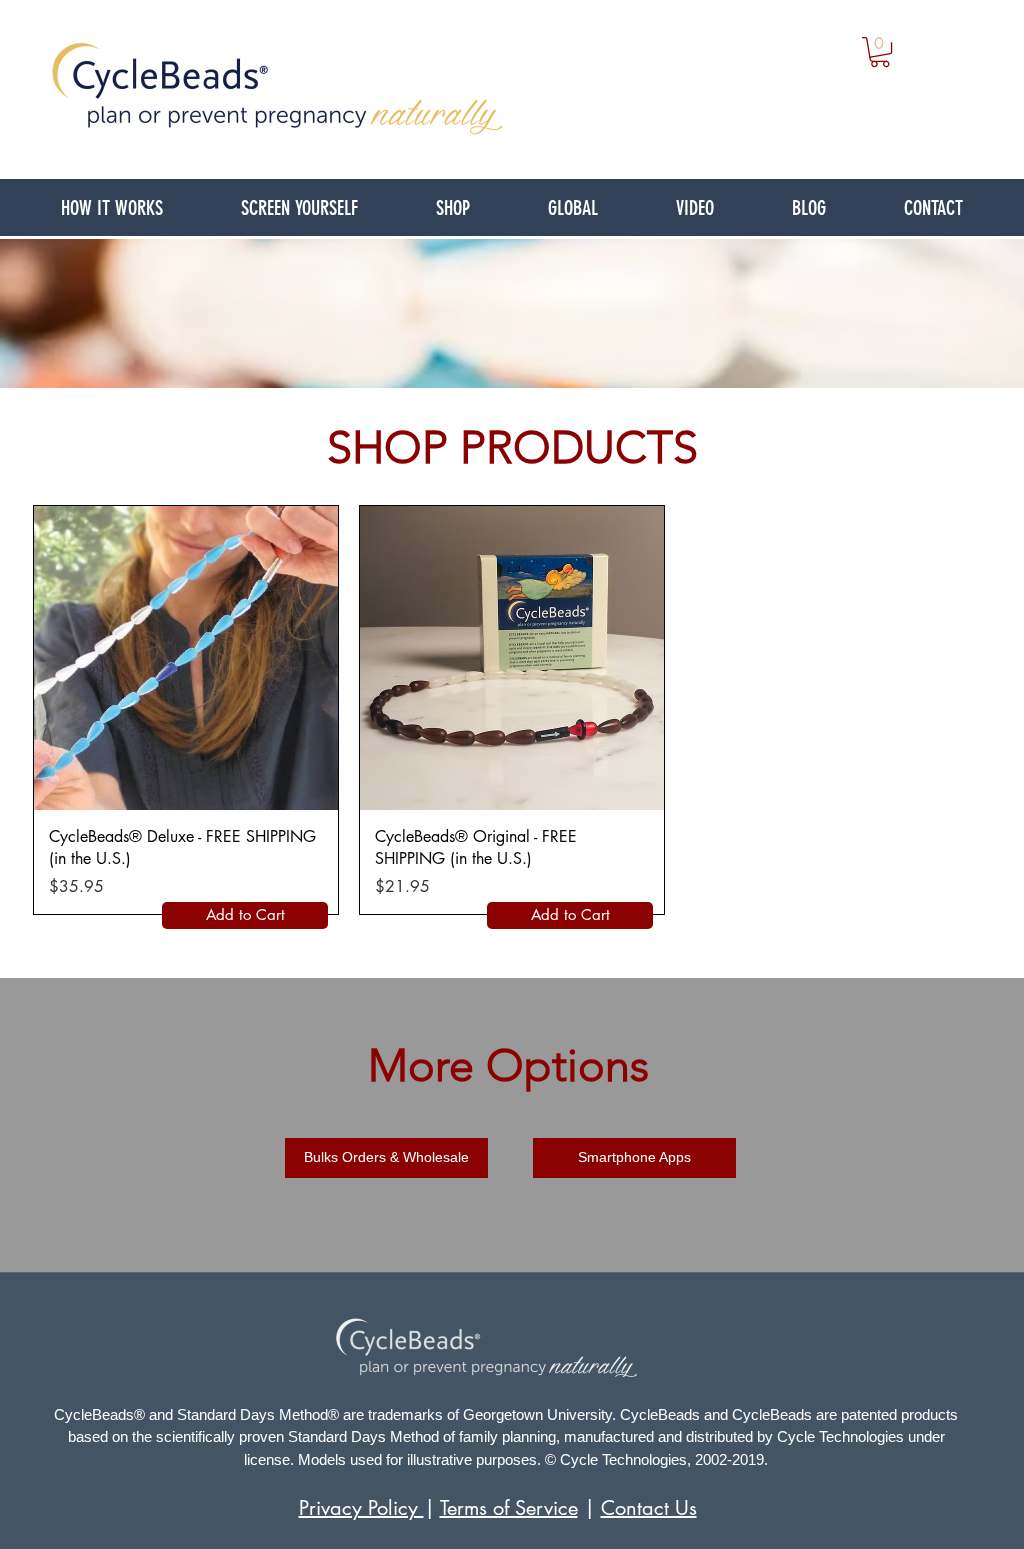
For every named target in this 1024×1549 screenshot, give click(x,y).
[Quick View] (186, 658)
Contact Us (649, 1508)
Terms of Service (509, 1508)
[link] (880, 52)
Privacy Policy (361, 1508)
